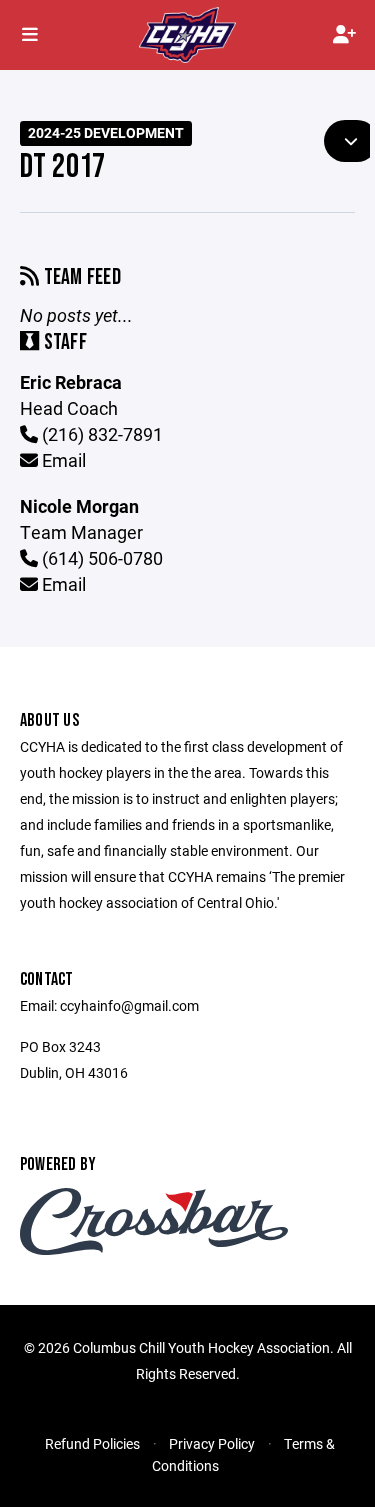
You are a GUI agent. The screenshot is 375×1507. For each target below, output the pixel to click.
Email (62, 460)
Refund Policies (92, 1443)
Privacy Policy (212, 1443)
